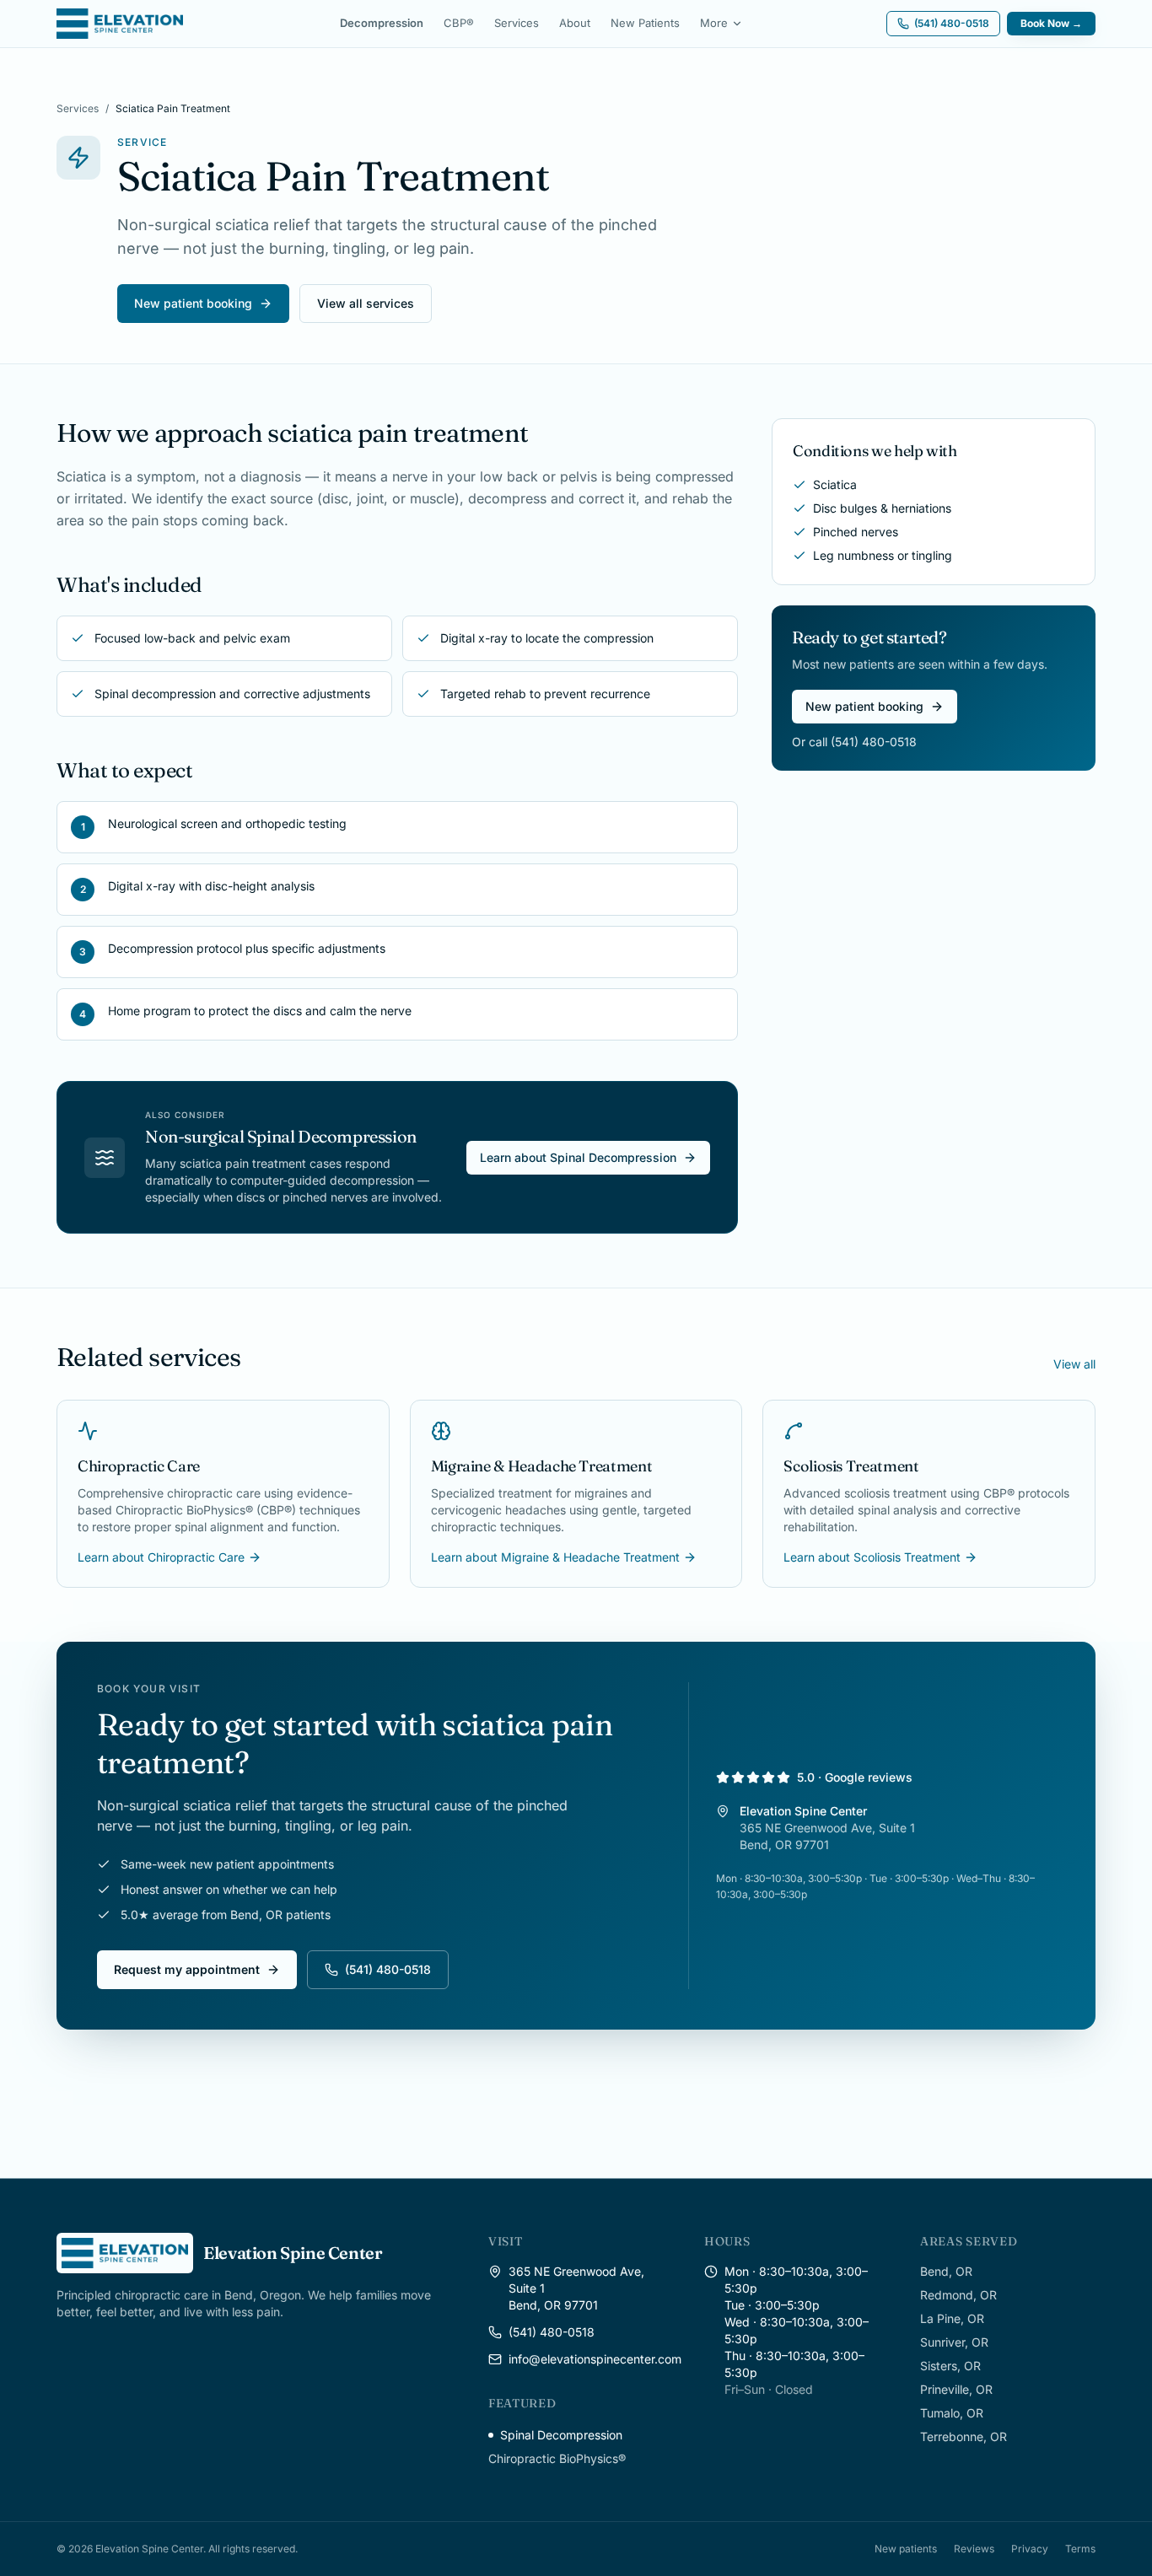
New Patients (645, 23)
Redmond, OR (958, 2295)
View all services (366, 303)
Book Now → (1051, 23)
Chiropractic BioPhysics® (557, 2458)
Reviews (974, 2549)
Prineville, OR (956, 2389)
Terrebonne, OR (964, 2436)
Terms (1080, 2549)
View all (1074, 1364)
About (575, 23)
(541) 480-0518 (388, 1969)
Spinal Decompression (561, 2435)
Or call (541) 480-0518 (854, 742)
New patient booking (193, 303)
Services (517, 23)
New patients (906, 2549)
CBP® (459, 23)
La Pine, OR (952, 2318)
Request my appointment (187, 1969)
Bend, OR (946, 2271)
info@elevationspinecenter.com (595, 2359)
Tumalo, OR (952, 2413)
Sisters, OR (950, 2366)
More (714, 23)
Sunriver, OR (954, 2342)
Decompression (382, 23)
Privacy (1030, 2549)
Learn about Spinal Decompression (578, 1157)
